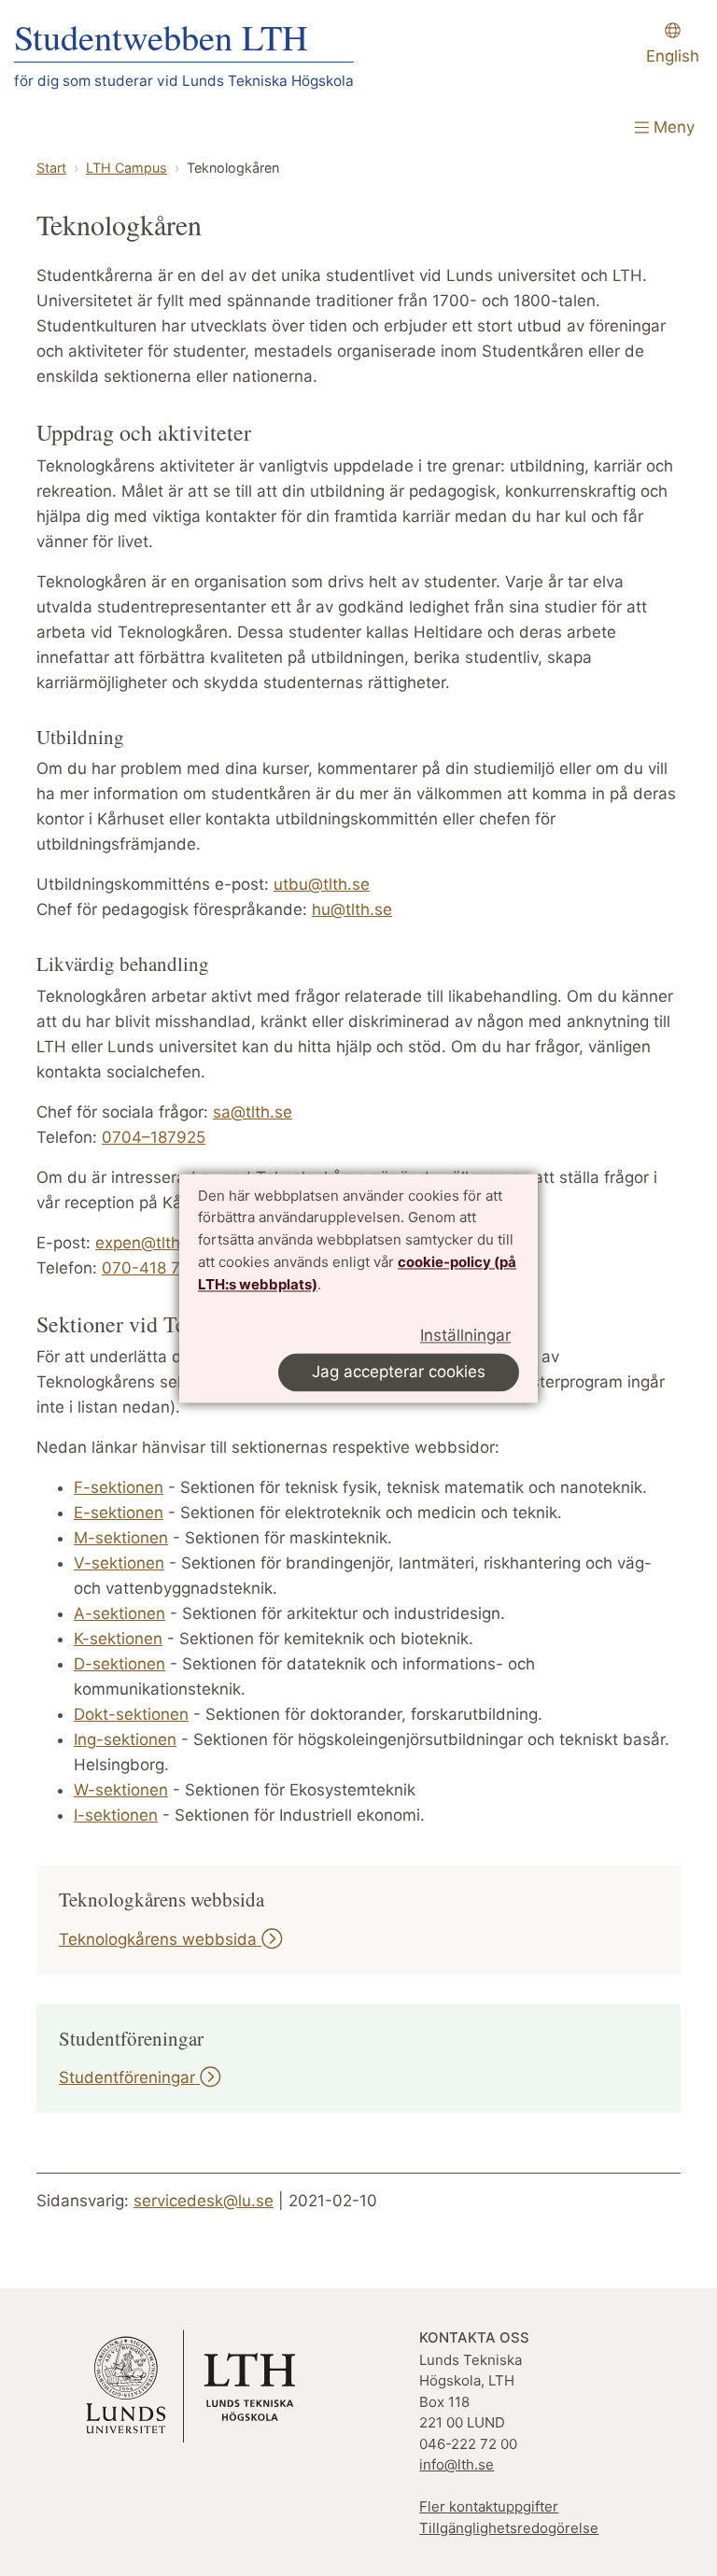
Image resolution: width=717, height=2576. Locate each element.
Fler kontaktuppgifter (489, 2506)
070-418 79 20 (158, 1268)
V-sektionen (119, 1563)
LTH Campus (127, 168)
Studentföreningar (129, 2077)
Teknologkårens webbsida (160, 1939)
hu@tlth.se (352, 909)
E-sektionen (119, 1513)
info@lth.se (457, 2464)
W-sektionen (121, 1790)
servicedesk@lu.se (204, 2201)
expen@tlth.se (149, 1243)
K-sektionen (118, 1639)
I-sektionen (116, 1815)
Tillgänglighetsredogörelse (509, 2528)
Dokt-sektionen (131, 1714)
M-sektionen (121, 1538)
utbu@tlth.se (322, 884)
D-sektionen (119, 1664)
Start (51, 168)
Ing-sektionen (125, 1739)
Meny (672, 127)
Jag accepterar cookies (399, 1372)
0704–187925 (154, 1137)
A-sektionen (119, 1613)
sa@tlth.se (253, 1112)
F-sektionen (119, 1487)
